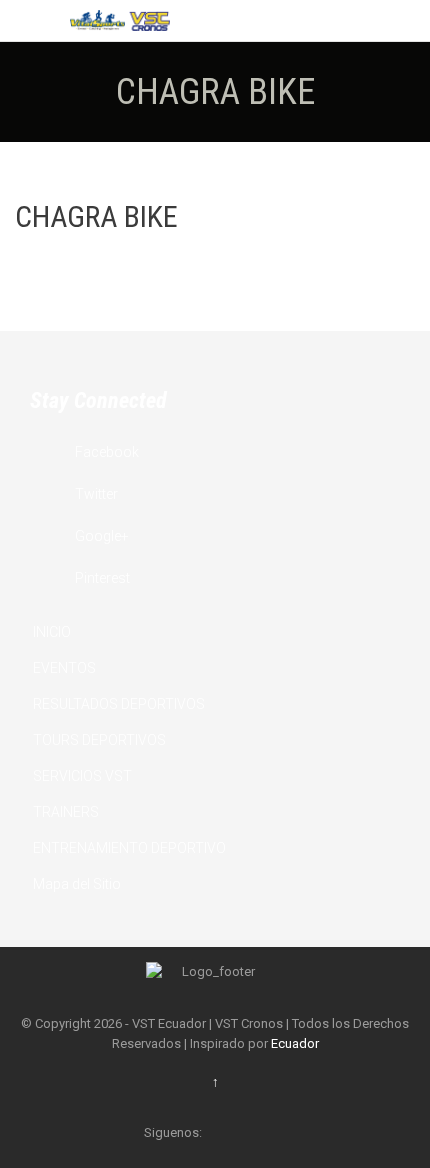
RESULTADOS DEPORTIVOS (119, 704)
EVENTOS (64, 668)
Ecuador (295, 1043)
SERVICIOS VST (82, 776)
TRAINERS (66, 812)
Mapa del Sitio (77, 884)
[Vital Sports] (120, 20)
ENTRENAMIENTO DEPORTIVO (129, 848)
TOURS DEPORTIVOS (99, 740)
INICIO (52, 632)
